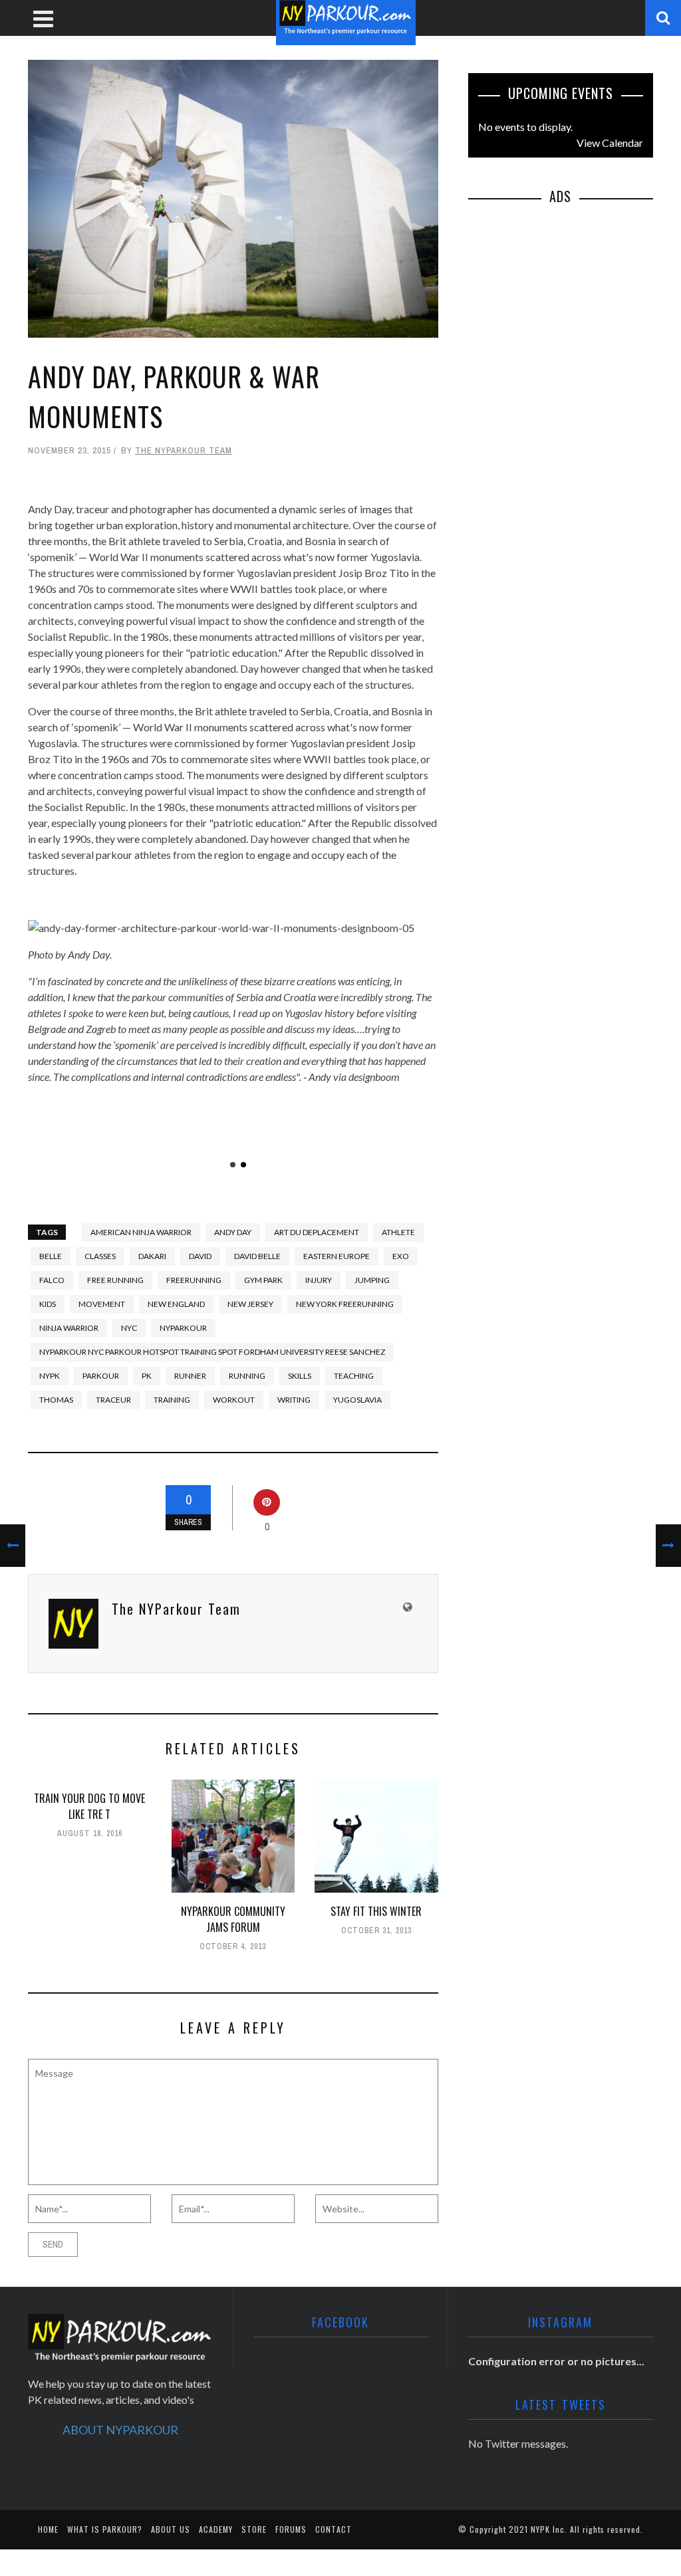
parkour (101, 1376)
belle (51, 1256)
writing (294, 1400)
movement (102, 1304)
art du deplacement (317, 1232)
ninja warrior (69, 1328)
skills (300, 1376)
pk (147, 1376)
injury (319, 1280)
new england (176, 1304)
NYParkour (183, 1328)
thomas (56, 1400)
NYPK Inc (548, 2529)
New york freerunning (345, 1304)
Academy (216, 2529)
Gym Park (263, 1280)
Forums (291, 2529)
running (247, 1376)
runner (190, 1376)
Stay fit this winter (376, 1911)
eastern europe (337, 1256)
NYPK (50, 1376)
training (172, 1400)
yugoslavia (357, 1400)
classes (100, 1256)
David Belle (257, 1256)
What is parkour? (105, 2529)
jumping (372, 1280)
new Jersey (250, 1304)
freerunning (194, 1280)
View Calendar (610, 143)
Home (48, 2529)
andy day (233, 1232)
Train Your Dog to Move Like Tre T (89, 1806)
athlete (398, 1232)
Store (254, 2529)
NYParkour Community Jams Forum (233, 1919)
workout (234, 1400)
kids (48, 1304)
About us (171, 2529)
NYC (129, 1328)
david (200, 1256)
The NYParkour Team (184, 450)
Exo (401, 1256)
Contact (334, 2529)
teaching (354, 1376)
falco (52, 1280)
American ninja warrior (141, 1232)
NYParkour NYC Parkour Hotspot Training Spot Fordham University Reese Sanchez (212, 1352)
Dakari (152, 1256)
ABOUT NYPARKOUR (120, 2430)
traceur (113, 1400)
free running (115, 1280)
